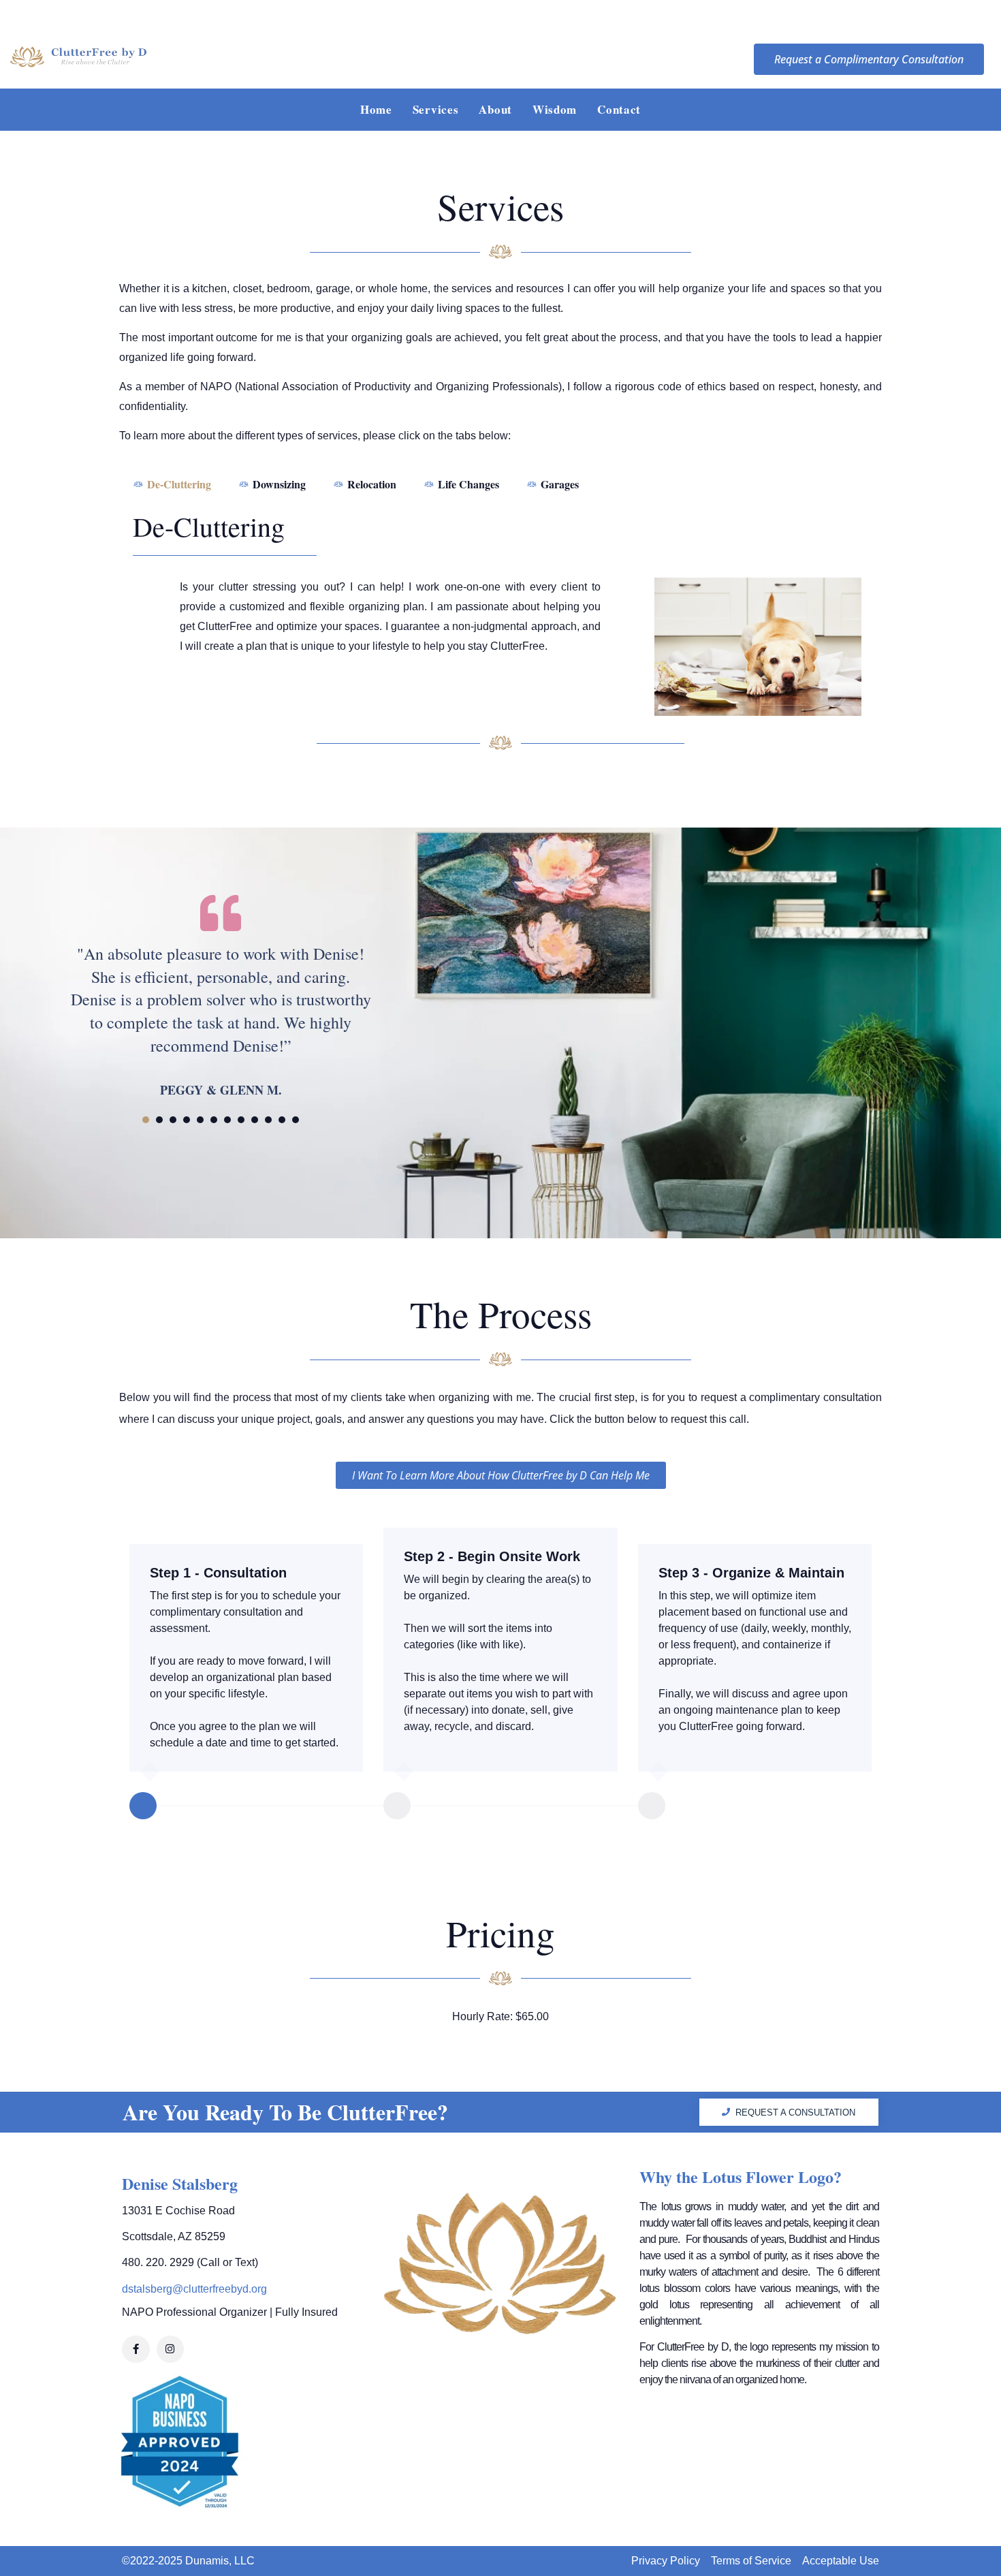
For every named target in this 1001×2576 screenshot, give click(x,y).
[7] (227, 1120)
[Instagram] (171, 2350)
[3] (173, 1120)
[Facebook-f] (136, 2350)
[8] (241, 1120)
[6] (214, 1120)
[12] (296, 1120)
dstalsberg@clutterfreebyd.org (194, 2289)
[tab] (172, 484)
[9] (255, 1120)
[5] (200, 1120)
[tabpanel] (221, 994)
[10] (268, 1120)
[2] (159, 1120)
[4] (187, 1120)
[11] (282, 1120)
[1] (146, 1120)
